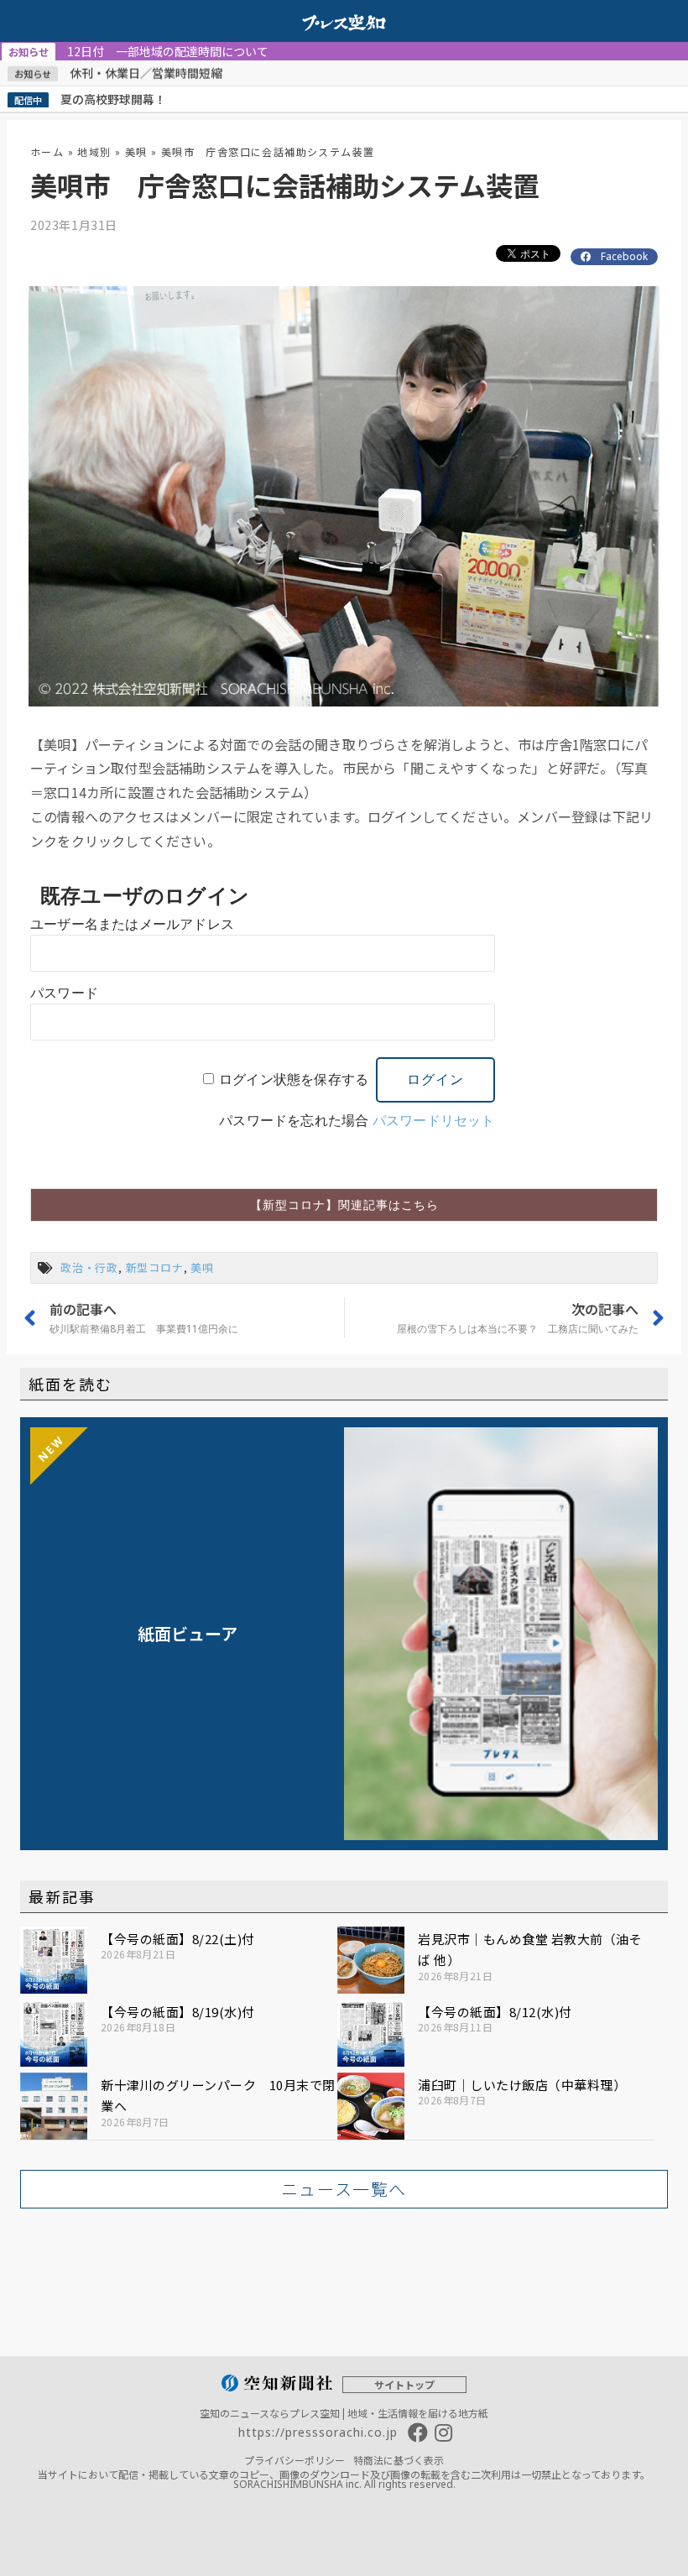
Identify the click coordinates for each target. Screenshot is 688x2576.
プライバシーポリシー (294, 2460)
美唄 (136, 151)
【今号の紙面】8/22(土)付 (178, 1939)
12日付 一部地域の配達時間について (138, 51)
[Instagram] (443, 2433)
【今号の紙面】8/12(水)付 (495, 2012)
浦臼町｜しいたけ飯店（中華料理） (522, 2085)
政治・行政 (89, 1267)
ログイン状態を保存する (294, 1079)
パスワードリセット (434, 1121)
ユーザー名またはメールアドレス (132, 924)
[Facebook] (418, 2433)
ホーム (47, 151)
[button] (344, 1205)
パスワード (64, 993)
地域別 (94, 151)
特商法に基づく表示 (399, 2460)
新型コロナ (155, 1267)
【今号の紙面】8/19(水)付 (178, 2012)
